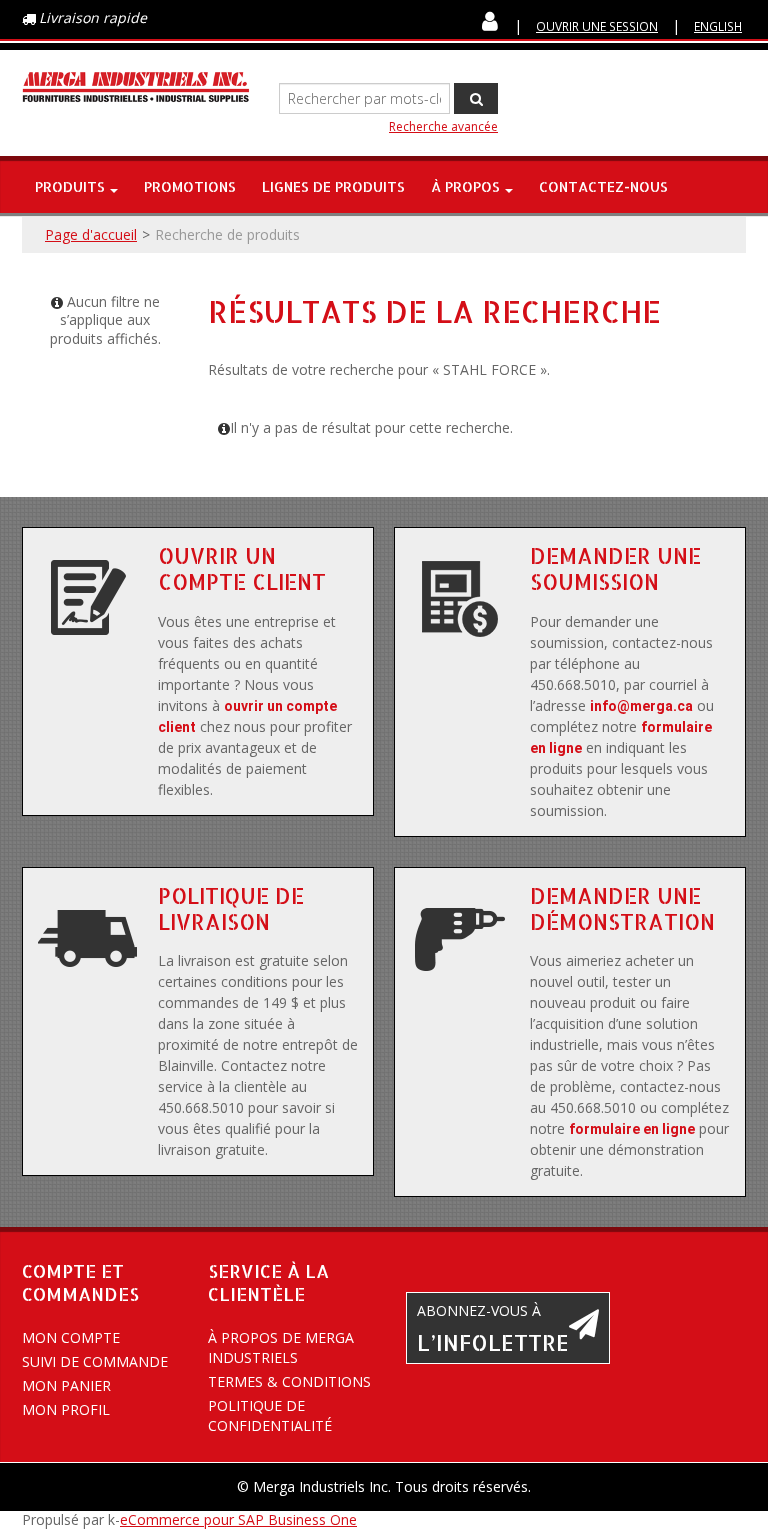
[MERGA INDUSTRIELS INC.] (136, 87)
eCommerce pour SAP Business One (238, 1519)
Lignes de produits (333, 186)
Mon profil (66, 1409)
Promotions (190, 186)
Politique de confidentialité (270, 1415)
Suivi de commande (95, 1361)
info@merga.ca (641, 706)
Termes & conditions (289, 1381)
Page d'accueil (91, 234)
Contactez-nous (603, 186)
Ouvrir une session (597, 26)
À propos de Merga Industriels (281, 1347)
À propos (465, 186)
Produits (70, 186)
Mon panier (66, 1385)
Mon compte (71, 1337)
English (718, 26)
